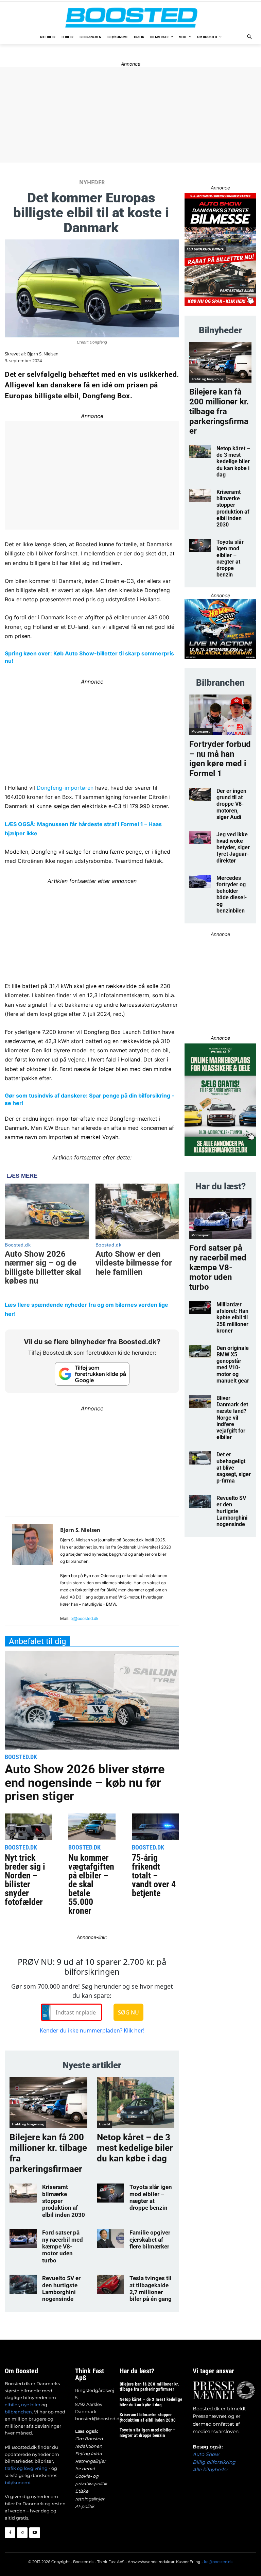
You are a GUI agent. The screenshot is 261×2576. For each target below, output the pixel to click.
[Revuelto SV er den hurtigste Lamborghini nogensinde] (23, 2284)
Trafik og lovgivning (28, 2124)
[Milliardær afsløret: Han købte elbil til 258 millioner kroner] (200, 1308)
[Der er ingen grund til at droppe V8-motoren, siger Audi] (200, 794)
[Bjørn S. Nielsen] (33, 1574)
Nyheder (92, 182)
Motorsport (201, 731)
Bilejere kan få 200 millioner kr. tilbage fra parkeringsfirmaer (219, 411)
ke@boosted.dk (218, 2562)
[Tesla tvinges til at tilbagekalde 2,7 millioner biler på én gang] (110, 2284)
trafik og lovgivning (26, 2468)
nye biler (31, 2405)
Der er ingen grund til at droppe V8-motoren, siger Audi (231, 804)
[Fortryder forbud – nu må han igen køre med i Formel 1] (220, 715)
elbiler (12, 2405)
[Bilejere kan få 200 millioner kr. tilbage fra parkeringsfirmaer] (48, 2102)
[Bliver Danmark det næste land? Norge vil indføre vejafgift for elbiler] (200, 1401)
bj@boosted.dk (84, 1618)
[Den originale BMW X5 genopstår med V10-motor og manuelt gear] (200, 1351)
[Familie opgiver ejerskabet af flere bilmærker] (110, 2239)
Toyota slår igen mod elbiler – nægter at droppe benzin (151, 2197)
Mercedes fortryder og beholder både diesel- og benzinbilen (232, 894)
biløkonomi (18, 2482)
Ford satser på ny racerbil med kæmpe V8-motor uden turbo (63, 2246)
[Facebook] (10, 2533)
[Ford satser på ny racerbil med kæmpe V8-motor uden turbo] (23, 2239)
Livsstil (105, 2124)
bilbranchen (18, 2412)
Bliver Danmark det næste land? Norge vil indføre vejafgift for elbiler (232, 1418)
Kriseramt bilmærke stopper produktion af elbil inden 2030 (233, 508)
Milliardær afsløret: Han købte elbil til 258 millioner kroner (232, 1318)
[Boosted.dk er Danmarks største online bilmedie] (130, 17)
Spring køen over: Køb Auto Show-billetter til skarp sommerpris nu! (89, 657)
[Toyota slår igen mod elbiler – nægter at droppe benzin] (110, 2193)
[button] (250, 37)
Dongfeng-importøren (65, 788)
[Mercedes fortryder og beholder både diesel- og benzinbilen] (200, 881)
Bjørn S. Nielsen (43, 354)
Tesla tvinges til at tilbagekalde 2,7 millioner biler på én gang (151, 2288)
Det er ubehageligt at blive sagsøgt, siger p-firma (234, 1468)
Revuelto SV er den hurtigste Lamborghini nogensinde (61, 2288)
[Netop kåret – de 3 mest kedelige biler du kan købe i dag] (136, 2102)
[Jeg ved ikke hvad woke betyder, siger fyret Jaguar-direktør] (200, 838)
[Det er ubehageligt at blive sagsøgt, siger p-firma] (200, 1458)
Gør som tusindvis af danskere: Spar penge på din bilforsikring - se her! (90, 1099)
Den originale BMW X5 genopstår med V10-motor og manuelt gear (233, 1364)
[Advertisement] (92, 1461)
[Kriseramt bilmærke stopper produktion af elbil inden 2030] (23, 2193)
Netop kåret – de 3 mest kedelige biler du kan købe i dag (135, 2148)
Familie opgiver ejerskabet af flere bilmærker (150, 2239)
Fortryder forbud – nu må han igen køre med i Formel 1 (220, 759)
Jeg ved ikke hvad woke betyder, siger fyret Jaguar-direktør (233, 848)
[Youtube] (34, 2533)
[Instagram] (22, 2533)
